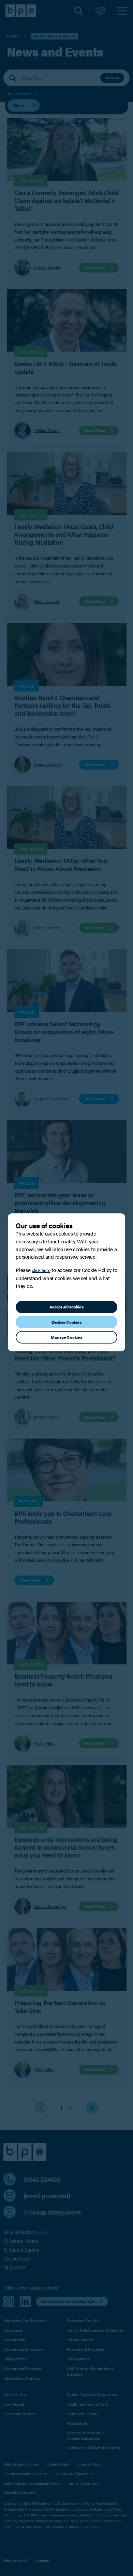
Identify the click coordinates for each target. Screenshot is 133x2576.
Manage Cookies (66, 1337)
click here (41, 1270)
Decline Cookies (67, 1322)
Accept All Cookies (66, 1307)
